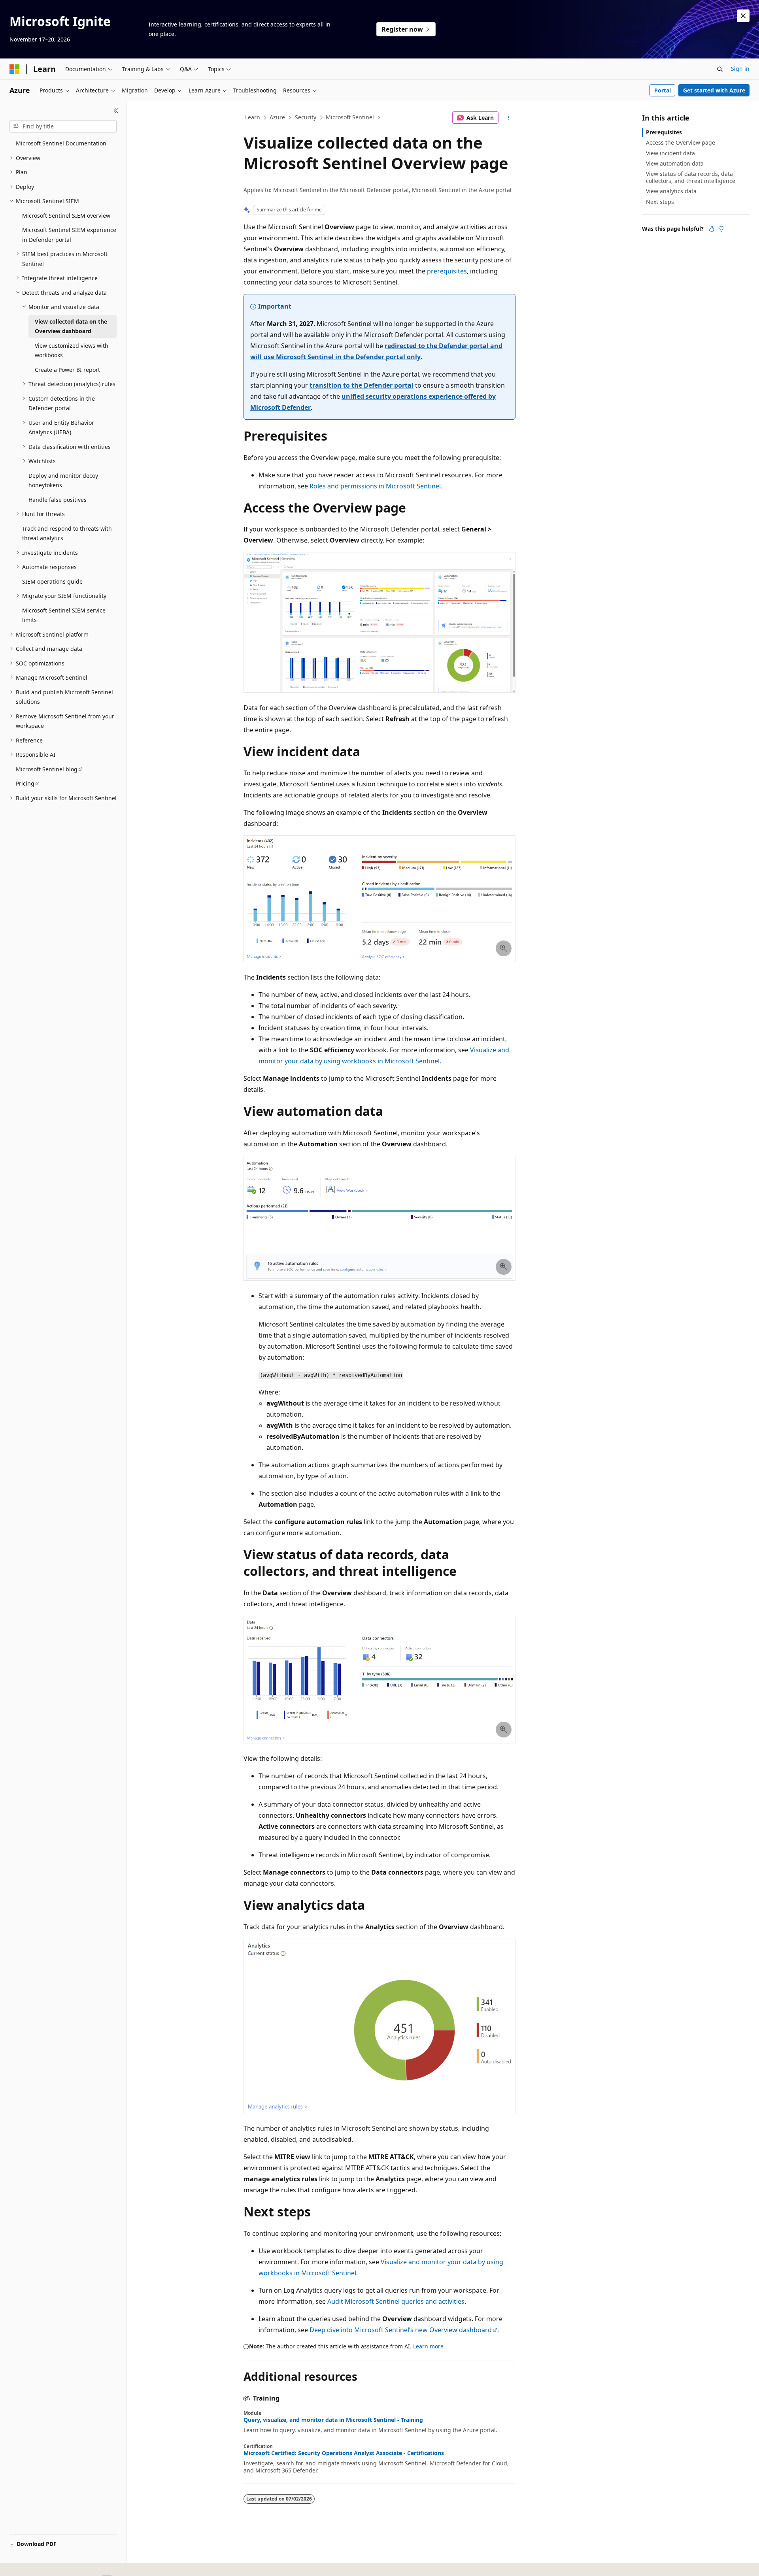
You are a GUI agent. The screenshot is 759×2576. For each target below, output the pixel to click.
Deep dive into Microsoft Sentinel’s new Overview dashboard (401, 2330)
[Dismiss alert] (743, 16)
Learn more (428, 2346)
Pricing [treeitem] (25, 783)
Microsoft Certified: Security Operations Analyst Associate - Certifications (344, 2453)
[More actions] (509, 118)
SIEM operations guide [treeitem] (52, 581)
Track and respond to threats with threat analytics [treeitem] (67, 533)
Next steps (660, 202)
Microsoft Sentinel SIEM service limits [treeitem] (64, 615)
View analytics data (671, 191)
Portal (663, 90)
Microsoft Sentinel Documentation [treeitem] (61, 143)
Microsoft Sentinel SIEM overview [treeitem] (66, 216)
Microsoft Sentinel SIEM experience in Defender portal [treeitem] (69, 235)
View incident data (670, 153)
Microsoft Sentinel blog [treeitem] (47, 769)
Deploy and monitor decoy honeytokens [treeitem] (63, 481)
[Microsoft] (15, 69)
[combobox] (63, 126)
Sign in (740, 69)
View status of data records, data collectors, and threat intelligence (691, 177)
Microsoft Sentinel (350, 117)
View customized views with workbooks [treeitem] (72, 351)
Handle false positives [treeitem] (58, 500)
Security (306, 117)
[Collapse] (116, 111)
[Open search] (720, 69)
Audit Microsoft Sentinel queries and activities (396, 2301)
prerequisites (447, 271)
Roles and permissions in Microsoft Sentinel (375, 486)
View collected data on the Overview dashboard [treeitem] (71, 326)
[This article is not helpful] (721, 229)
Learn (253, 117)
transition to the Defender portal (362, 385)
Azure (277, 117)
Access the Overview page (681, 142)
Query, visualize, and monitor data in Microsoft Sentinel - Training (333, 2420)
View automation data (675, 163)
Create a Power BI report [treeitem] (67, 370)
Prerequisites (664, 132)
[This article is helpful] (712, 229)
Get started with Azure (714, 90)
